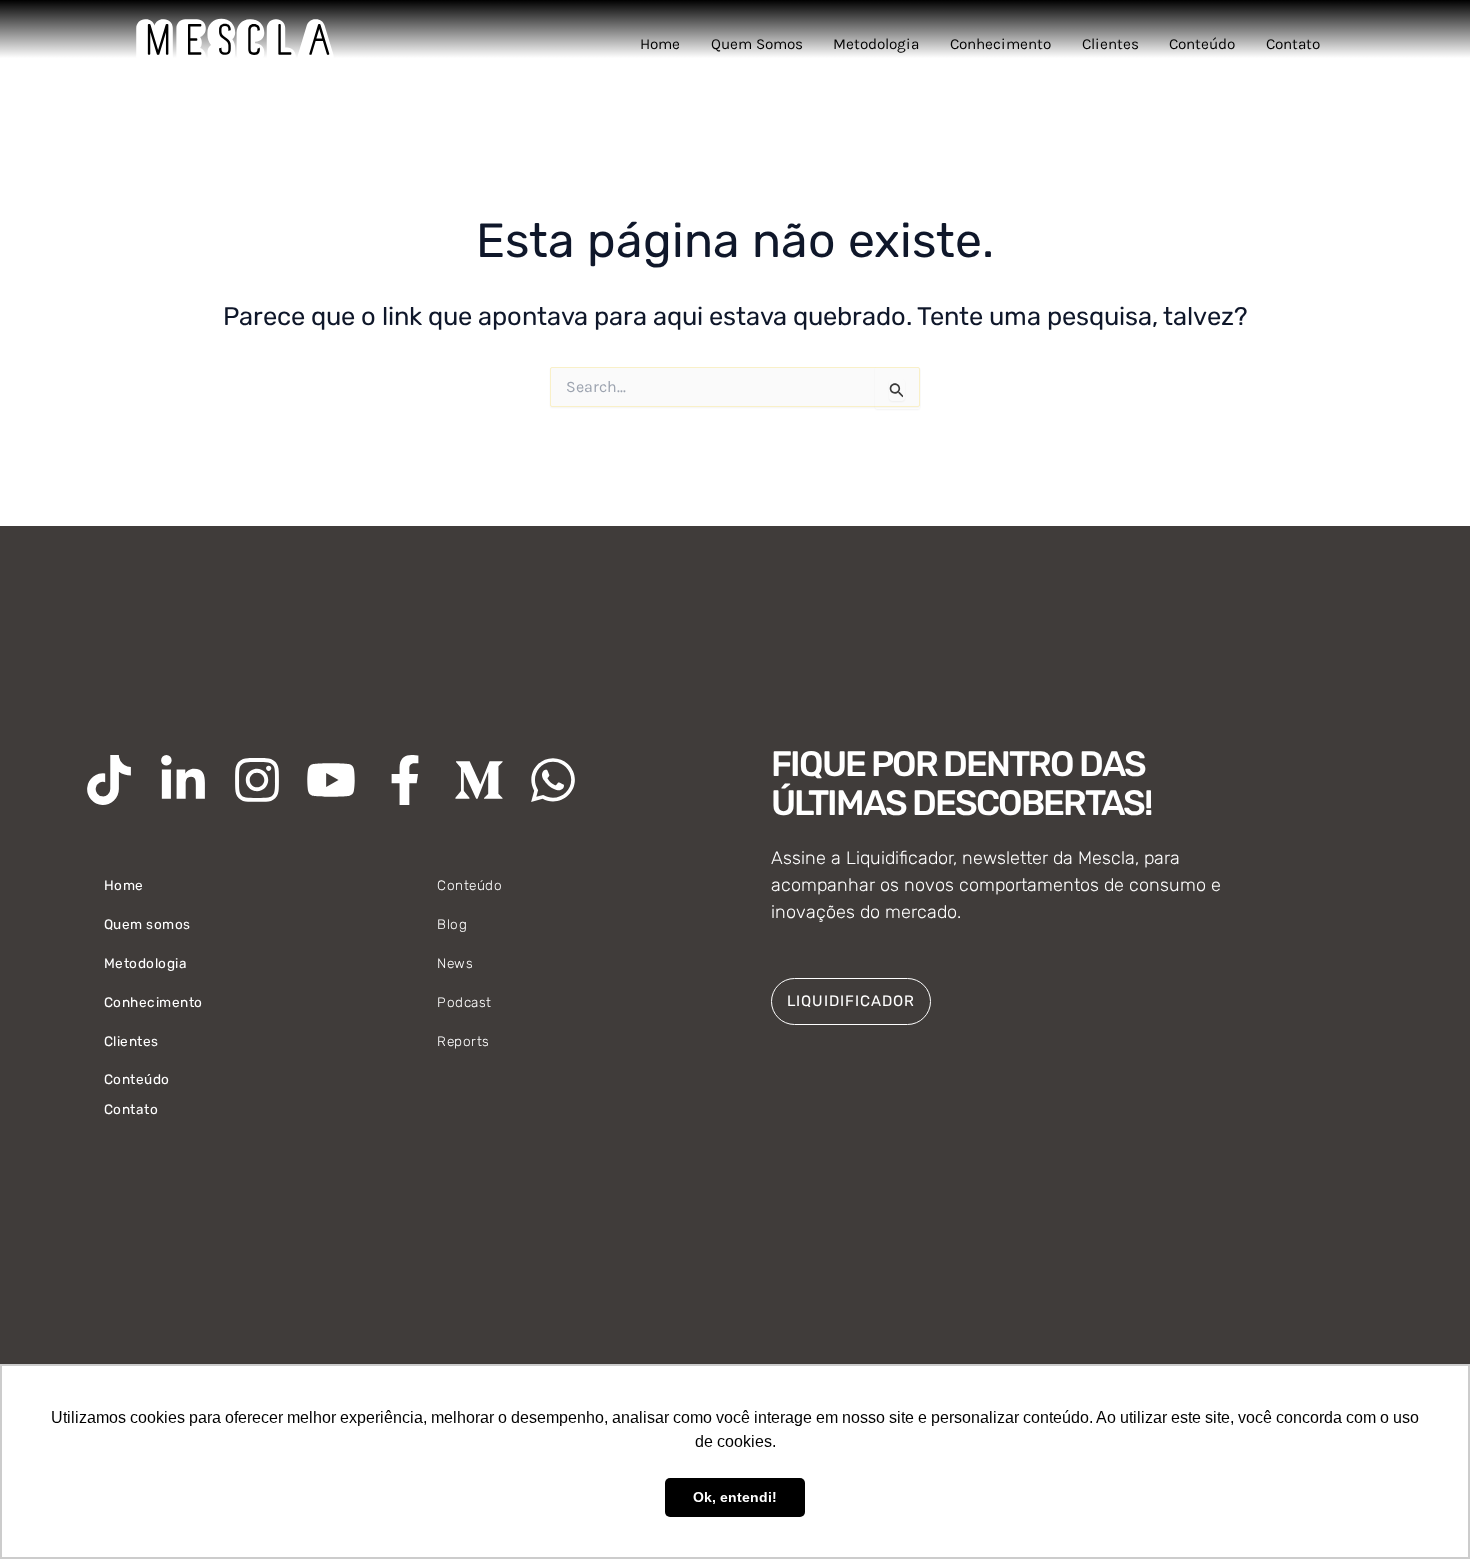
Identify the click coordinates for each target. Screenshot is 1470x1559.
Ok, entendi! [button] (735, 1497)
